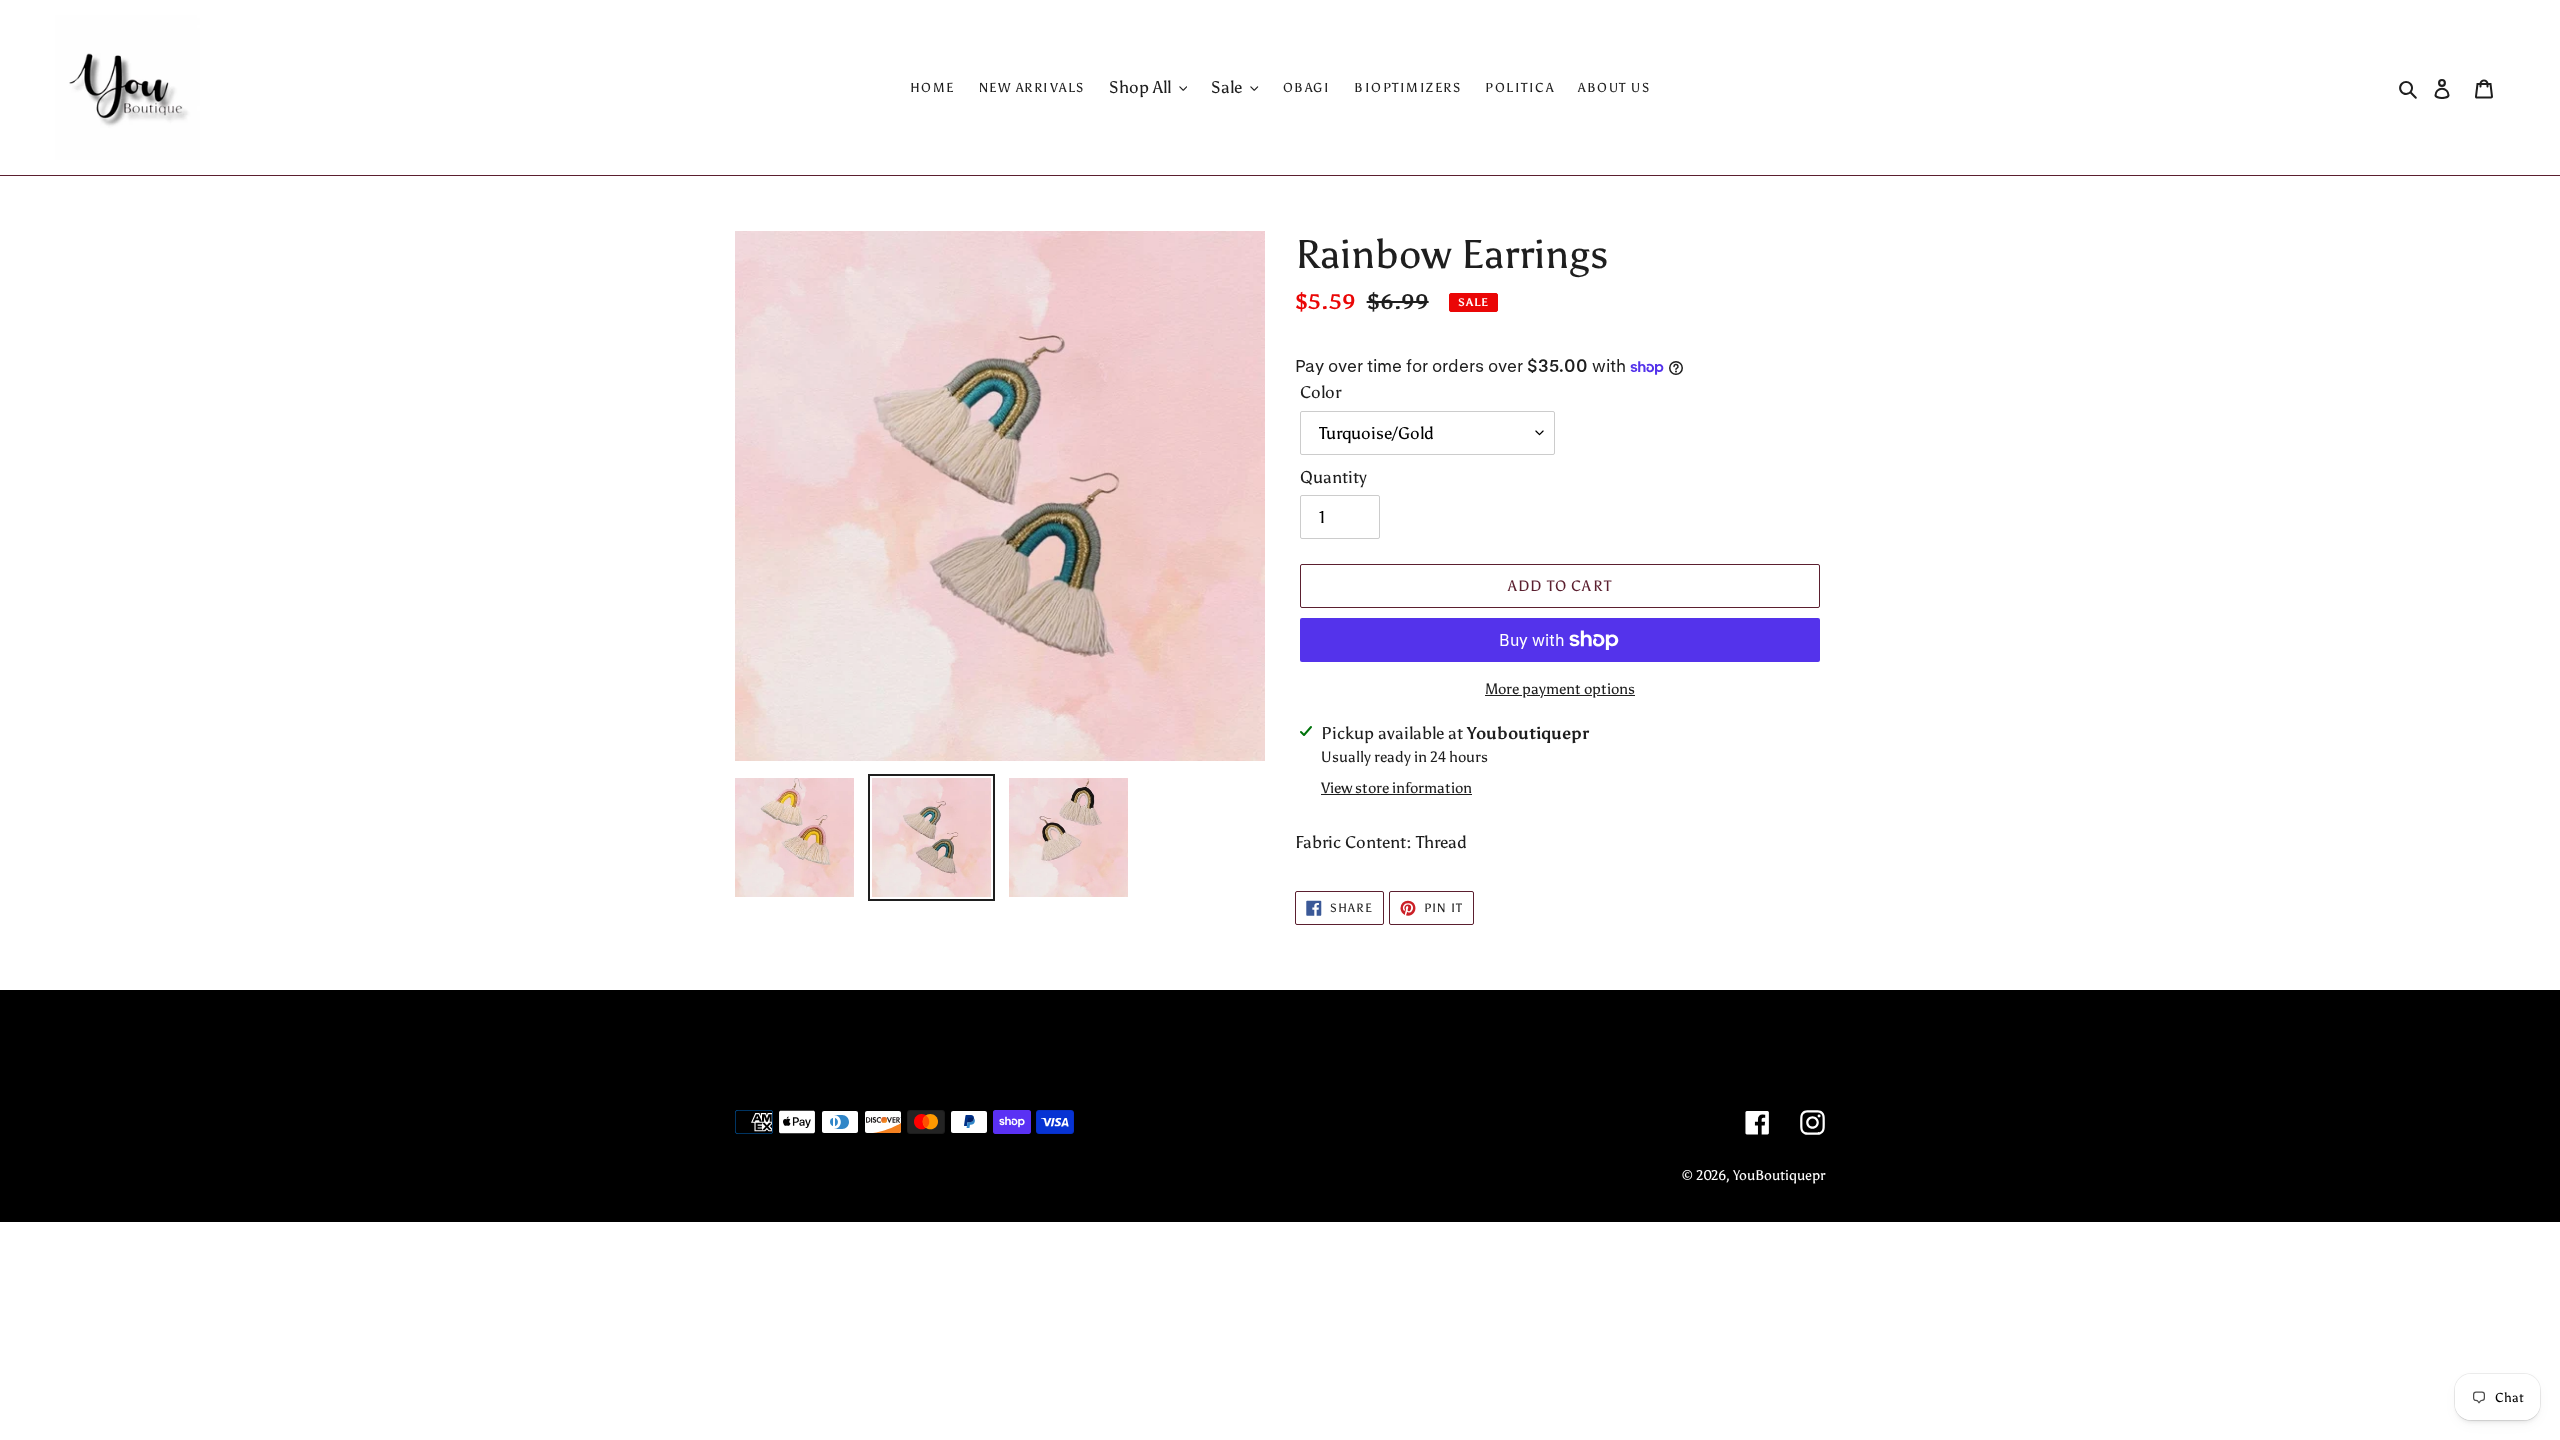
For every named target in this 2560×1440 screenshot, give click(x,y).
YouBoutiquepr (1779, 1175)
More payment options (1560, 689)
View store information (1396, 788)
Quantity (1333, 477)
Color (1320, 392)
